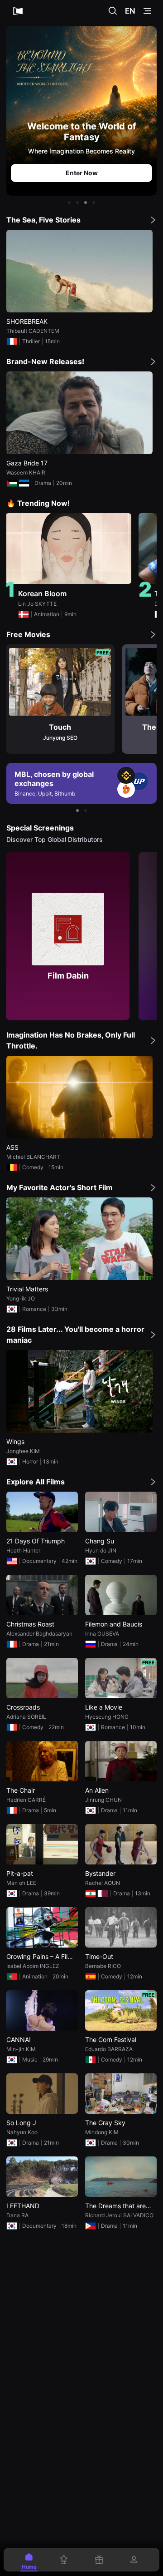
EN (130, 11)
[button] (69, 203)
